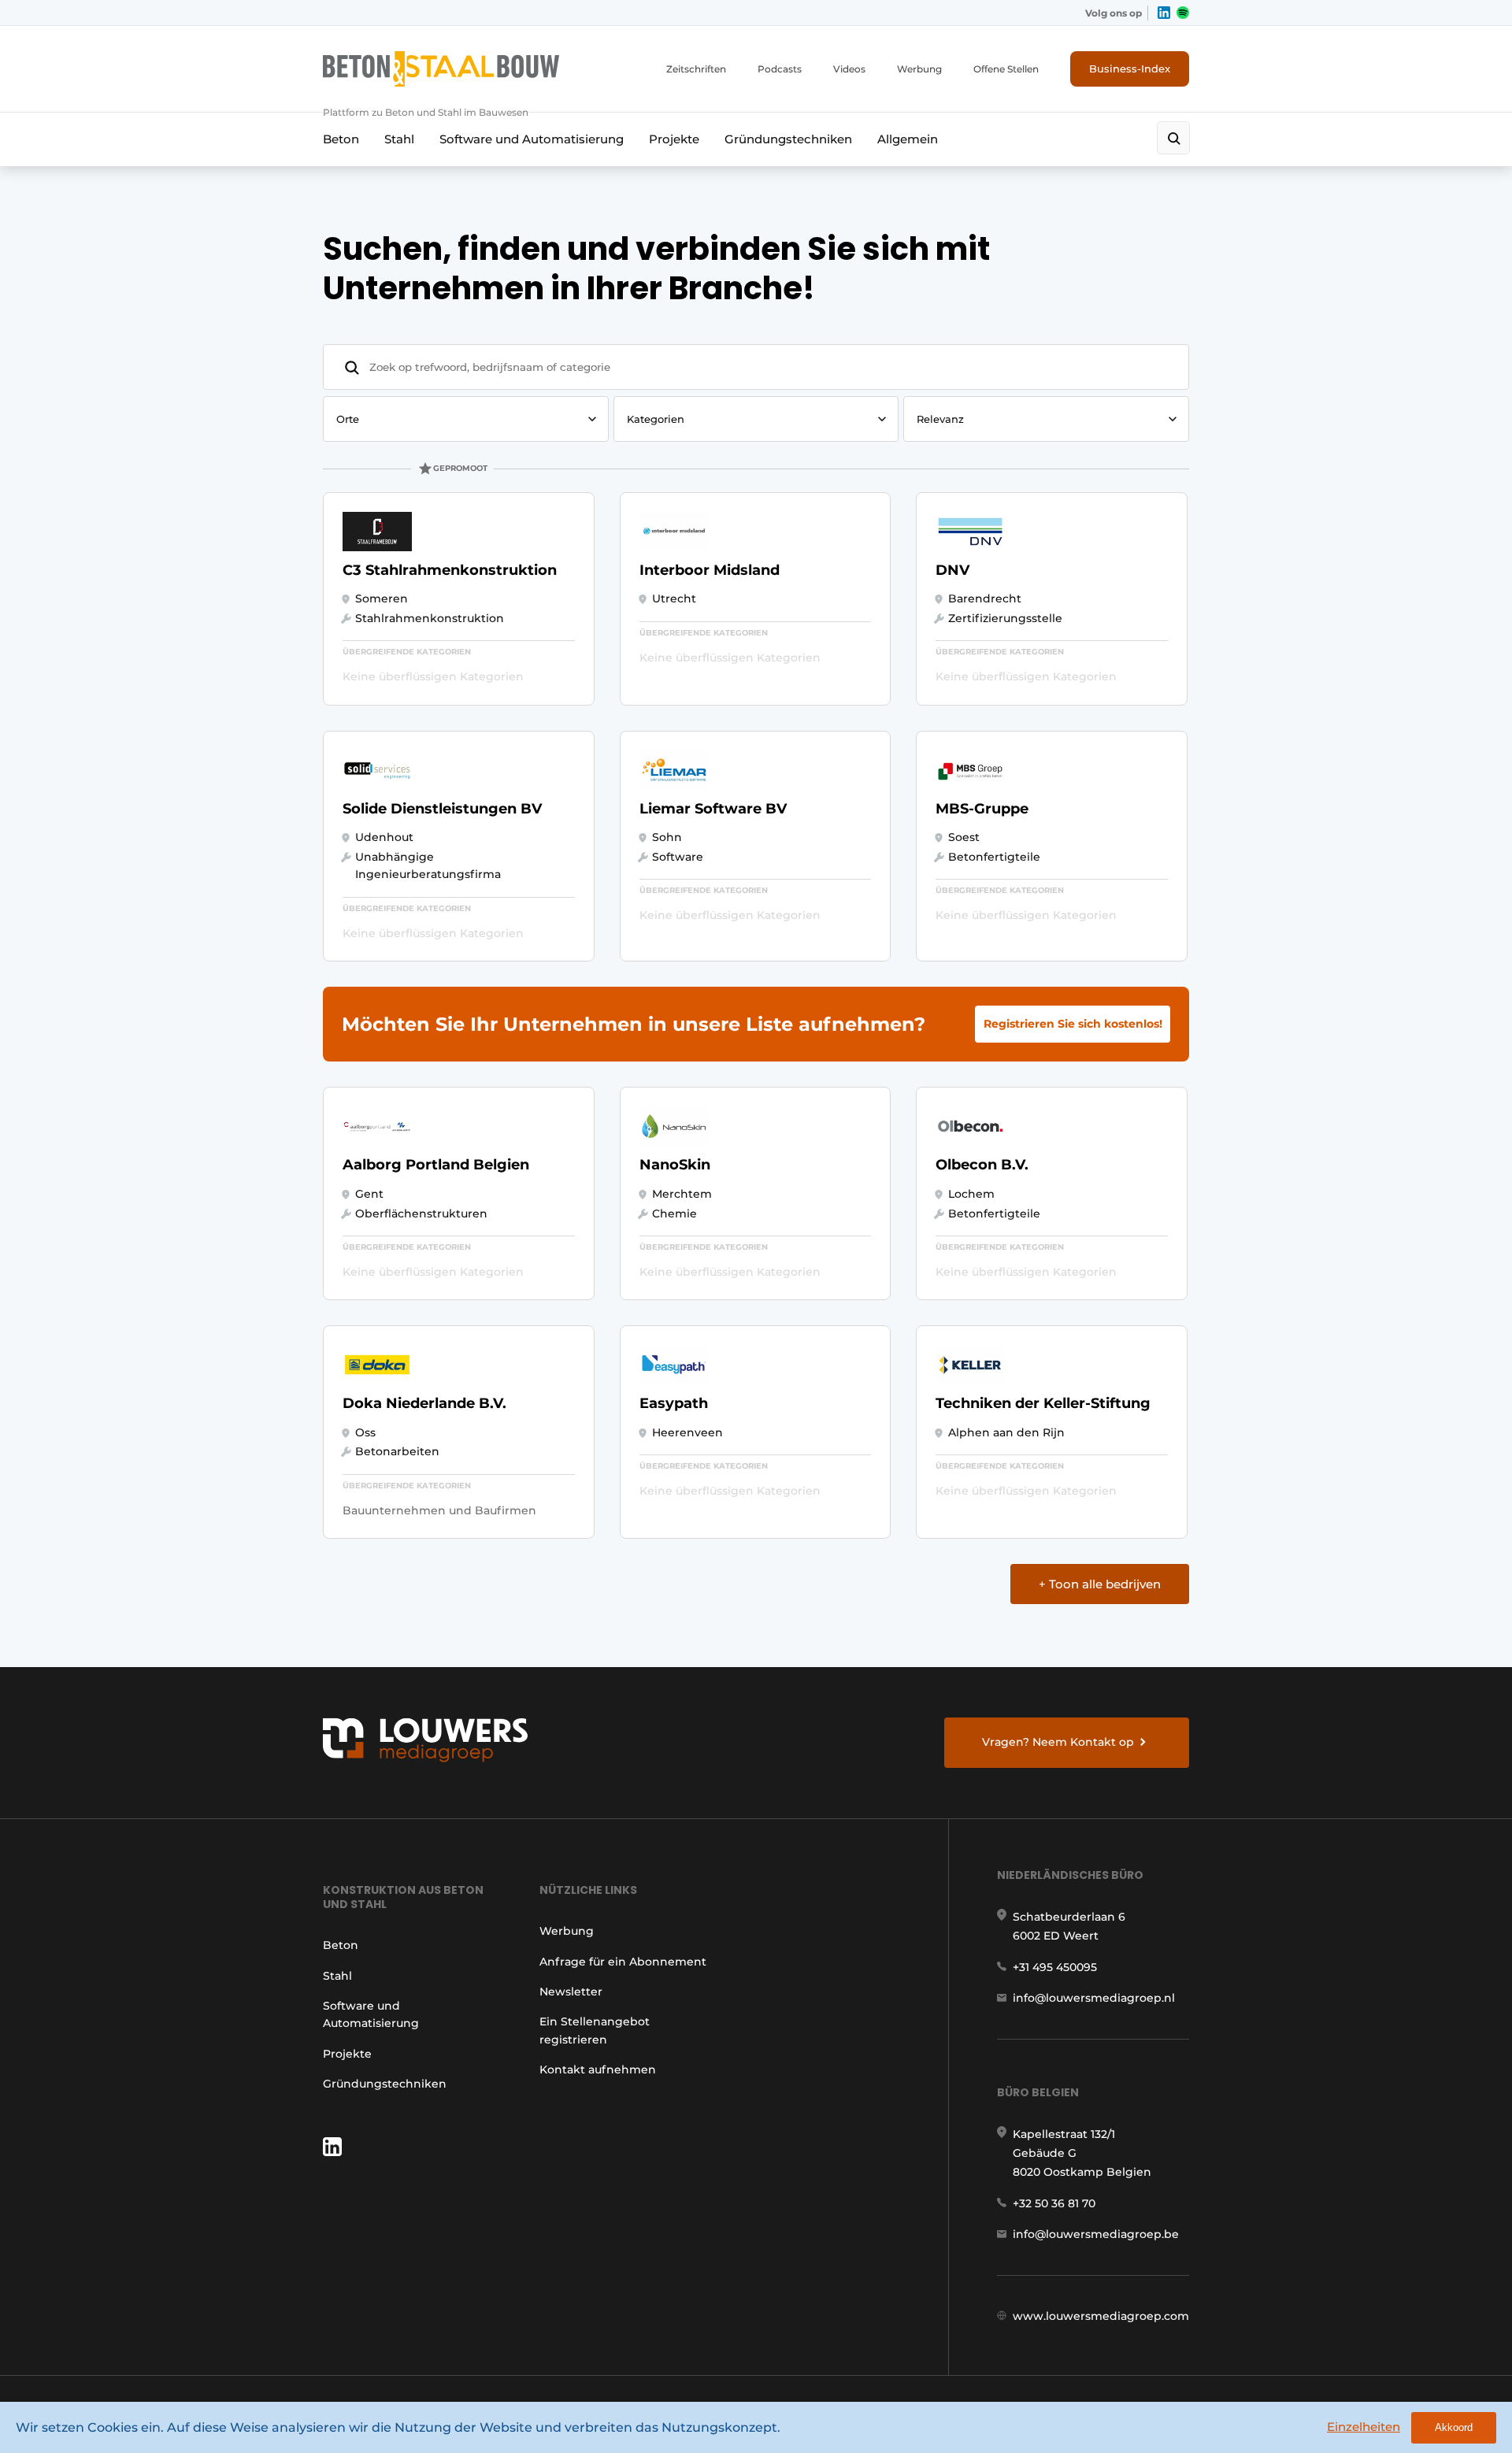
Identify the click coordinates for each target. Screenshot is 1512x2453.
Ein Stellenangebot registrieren (595, 2030)
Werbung (919, 69)
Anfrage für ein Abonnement (623, 1962)
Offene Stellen (1006, 69)
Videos (849, 69)
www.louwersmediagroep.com (1101, 2316)
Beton (341, 139)
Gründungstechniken (788, 139)
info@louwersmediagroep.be (1096, 2234)
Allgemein (908, 139)
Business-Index (1130, 69)
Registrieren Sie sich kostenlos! (1073, 1024)
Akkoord (1454, 2427)
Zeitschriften (696, 69)
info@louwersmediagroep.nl (1094, 1998)
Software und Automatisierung (532, 139)
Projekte (674, 139)
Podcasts (780, 69)
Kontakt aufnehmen (598, 2069)
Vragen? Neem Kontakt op (1058, 1742)
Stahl (399, 139)
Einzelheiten (1364, 2427)
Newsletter (571, 1992)
